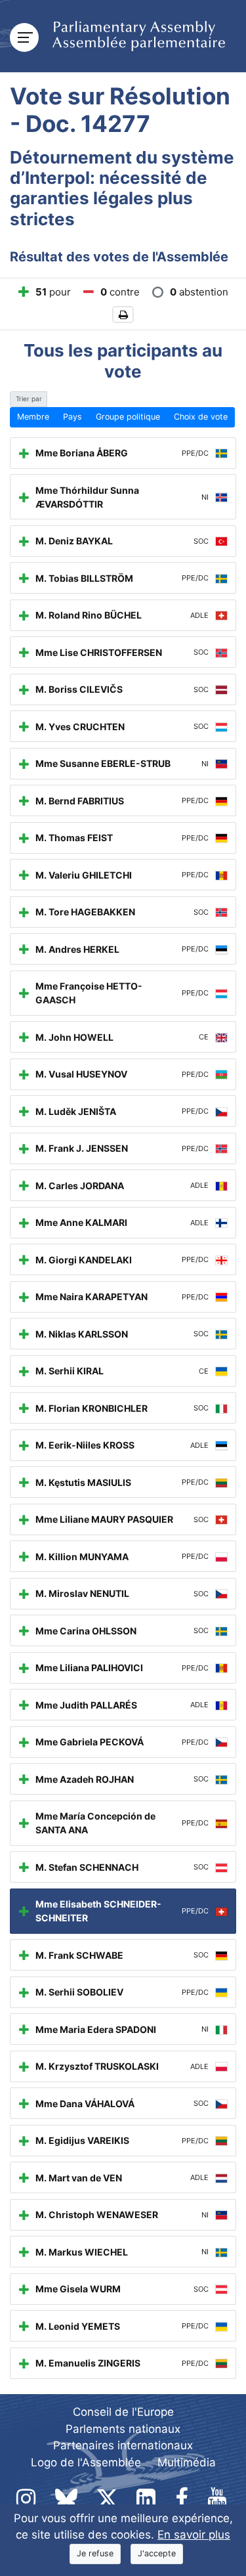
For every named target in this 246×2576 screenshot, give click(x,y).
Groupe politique (128, 417)
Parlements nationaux (123, 2429)
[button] (123, 315)
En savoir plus (194, 2535)
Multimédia (187, 2462)
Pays (72, 417)
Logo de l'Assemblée (86, 2462)
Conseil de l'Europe (123, 2412)
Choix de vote (201, 417)
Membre (33, 417)
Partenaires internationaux (123, 2445)
